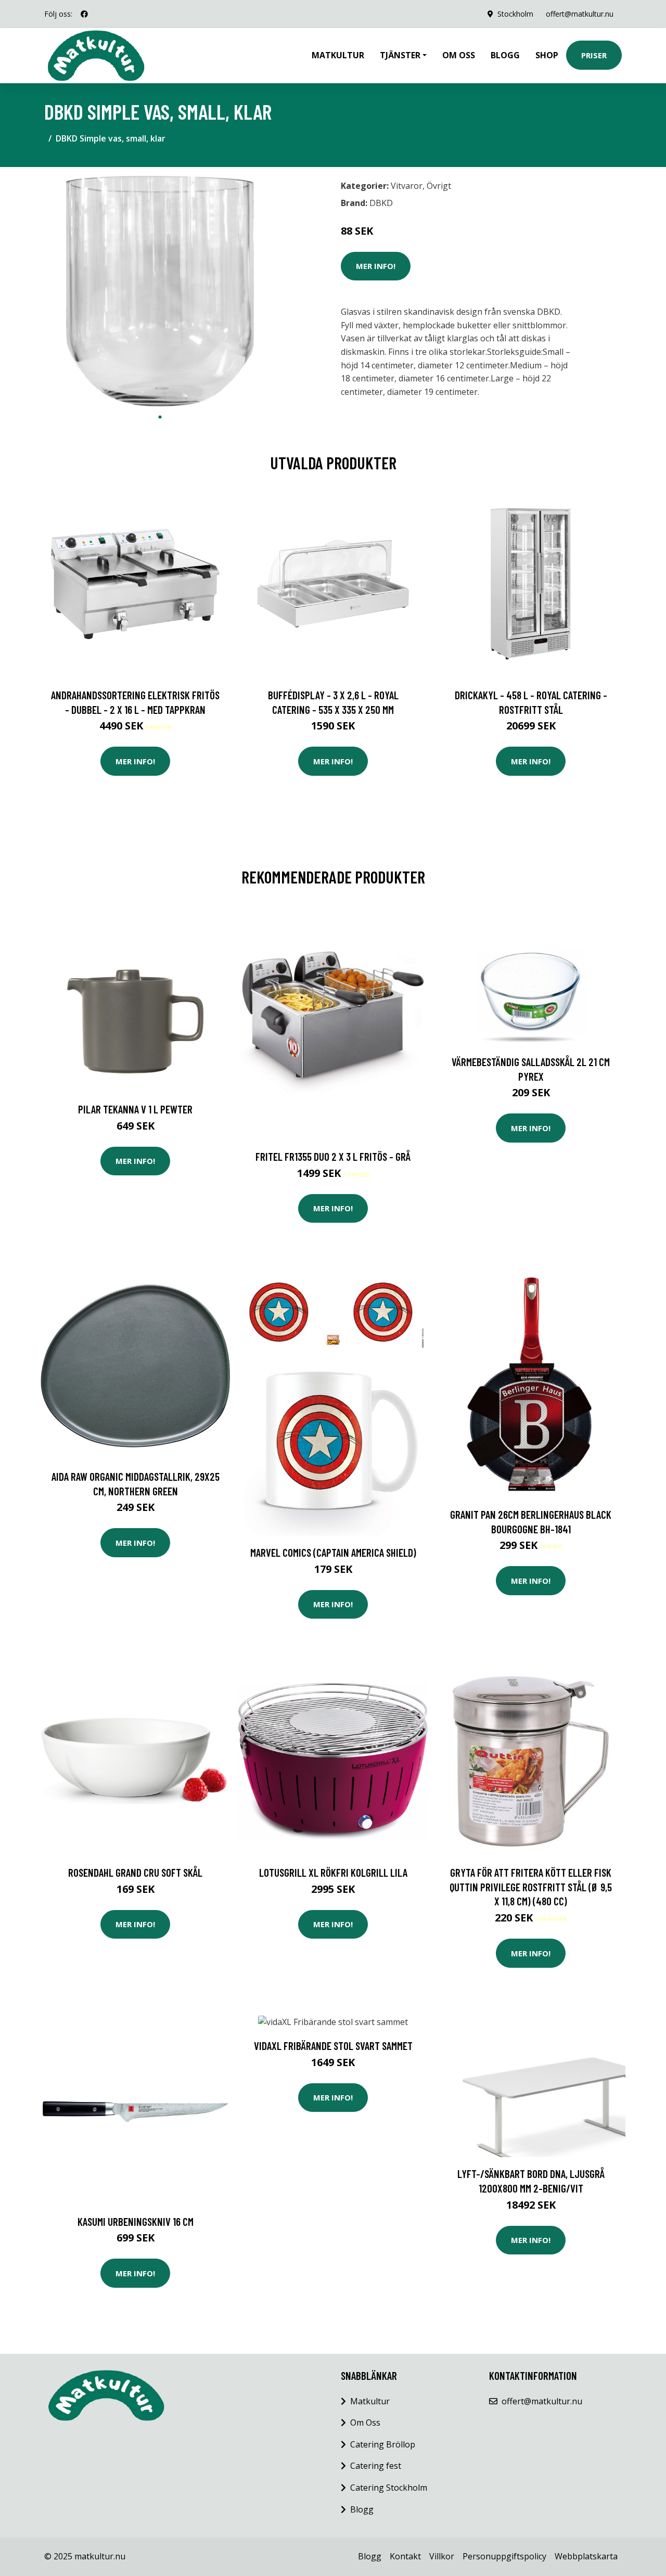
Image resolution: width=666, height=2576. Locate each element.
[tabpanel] (160, 291)
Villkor (442, 2556)
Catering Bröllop (383, 2444)
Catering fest (376, 2466)
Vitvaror (407, 186)
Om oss (459, 55)
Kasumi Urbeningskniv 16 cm (136, 2221)
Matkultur (338, 55)
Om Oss (365, 2423)
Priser (594, 55)
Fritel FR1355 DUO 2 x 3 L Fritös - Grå (333, 1156)
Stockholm (515, 14)
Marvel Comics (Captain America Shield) (333, 1552)
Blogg (505, 55)
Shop (547, 55)
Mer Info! (376, 266)
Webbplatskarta (586, 2556)
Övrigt (439, 186)
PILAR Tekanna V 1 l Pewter (135, 1109)
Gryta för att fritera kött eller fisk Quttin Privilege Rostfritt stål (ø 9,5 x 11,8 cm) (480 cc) (531, 1887)
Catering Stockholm (389, 2488)
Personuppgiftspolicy (504, 2556)
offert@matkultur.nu (580, 14)
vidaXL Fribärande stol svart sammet (333, 2046)
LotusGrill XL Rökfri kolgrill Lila (333, 1872)
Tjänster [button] (400, 55)
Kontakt (405, 2556)
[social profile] (84, 14)
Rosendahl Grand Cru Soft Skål (135, 1872)
